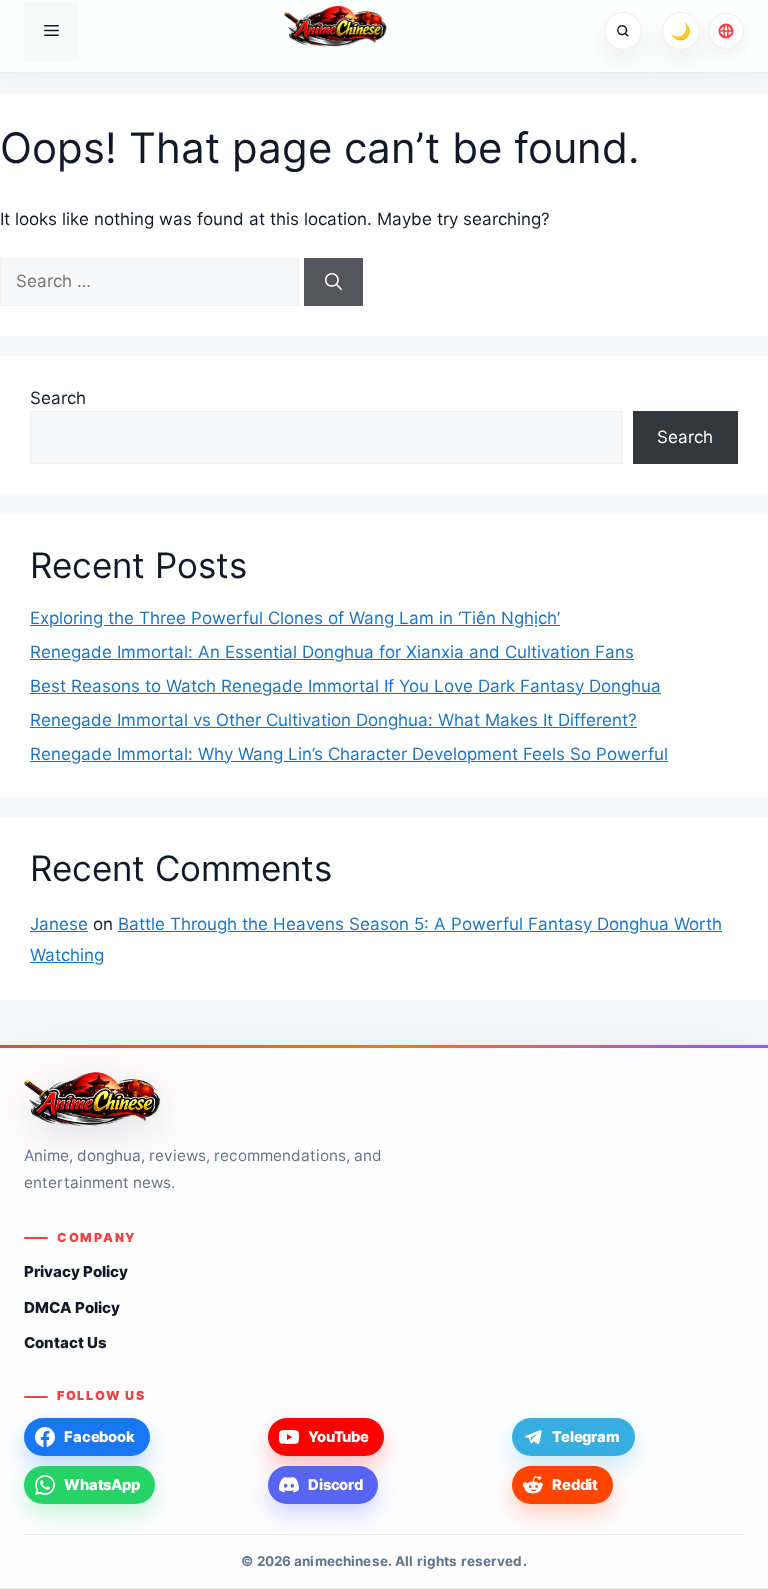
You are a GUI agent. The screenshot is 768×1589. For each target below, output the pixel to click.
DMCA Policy (72, 1307)
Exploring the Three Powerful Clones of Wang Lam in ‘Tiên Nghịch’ (295, 618)
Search (58, 398)
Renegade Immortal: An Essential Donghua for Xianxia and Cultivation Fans (332, 652)
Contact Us (65, 1342)
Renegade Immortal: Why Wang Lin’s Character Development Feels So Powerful (349, 754)
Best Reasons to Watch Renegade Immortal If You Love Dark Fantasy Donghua (345, 686)
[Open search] (623, 31)
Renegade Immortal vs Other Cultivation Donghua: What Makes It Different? (333, 720)
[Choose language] (726, 31)
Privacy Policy (76, 1271)
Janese (59, 924)
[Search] (333, 282)
